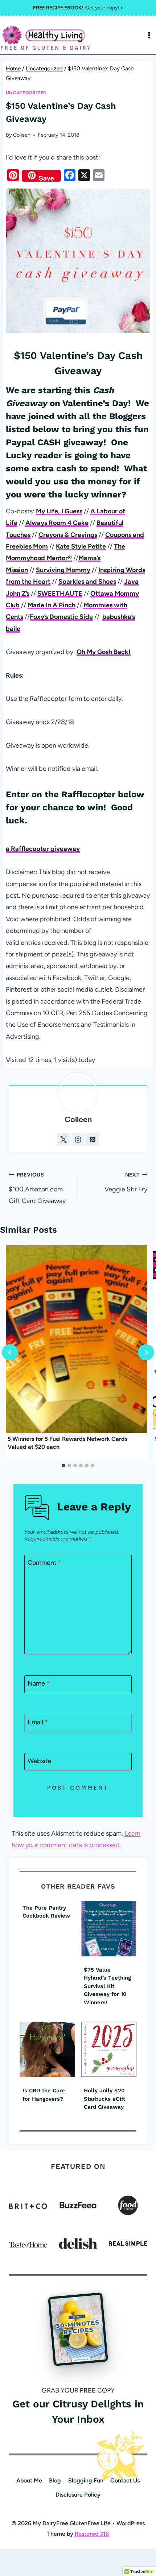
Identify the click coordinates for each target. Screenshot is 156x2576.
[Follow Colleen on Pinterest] (93, 1140)
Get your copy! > (78, 8)
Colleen (22, 135)
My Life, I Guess (59, 511)
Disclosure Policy (78, 2495)
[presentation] (77, 1339)
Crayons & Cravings (68, 535)
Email (38, 1722)
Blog (55, 2480)
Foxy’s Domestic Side (61, 617)
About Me (29, 2480)
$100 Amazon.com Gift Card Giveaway (37, 1188)
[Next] (146, 1352)
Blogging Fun (86, 2480)
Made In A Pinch (52, 605)
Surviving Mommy (63, 570)
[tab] (63, 1465)
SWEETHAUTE (60, 594)
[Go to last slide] (10, 1352)
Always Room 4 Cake (57, 523)
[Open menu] (149, 35)
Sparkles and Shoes (87, 582)
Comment (44, 1563)
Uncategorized (26, 93)
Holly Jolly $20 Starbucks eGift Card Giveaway (104, 2099)
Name (39, 1684)
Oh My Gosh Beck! (104, 652)
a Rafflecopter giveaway (43, 849)
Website (40, 1761)
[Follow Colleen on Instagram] (78, 1140)
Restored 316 (92, 2534)
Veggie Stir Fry (126, 1182)
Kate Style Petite (81, 546)
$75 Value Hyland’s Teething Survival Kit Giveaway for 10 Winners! (107, 1986)
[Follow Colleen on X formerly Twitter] (63, 1140)
